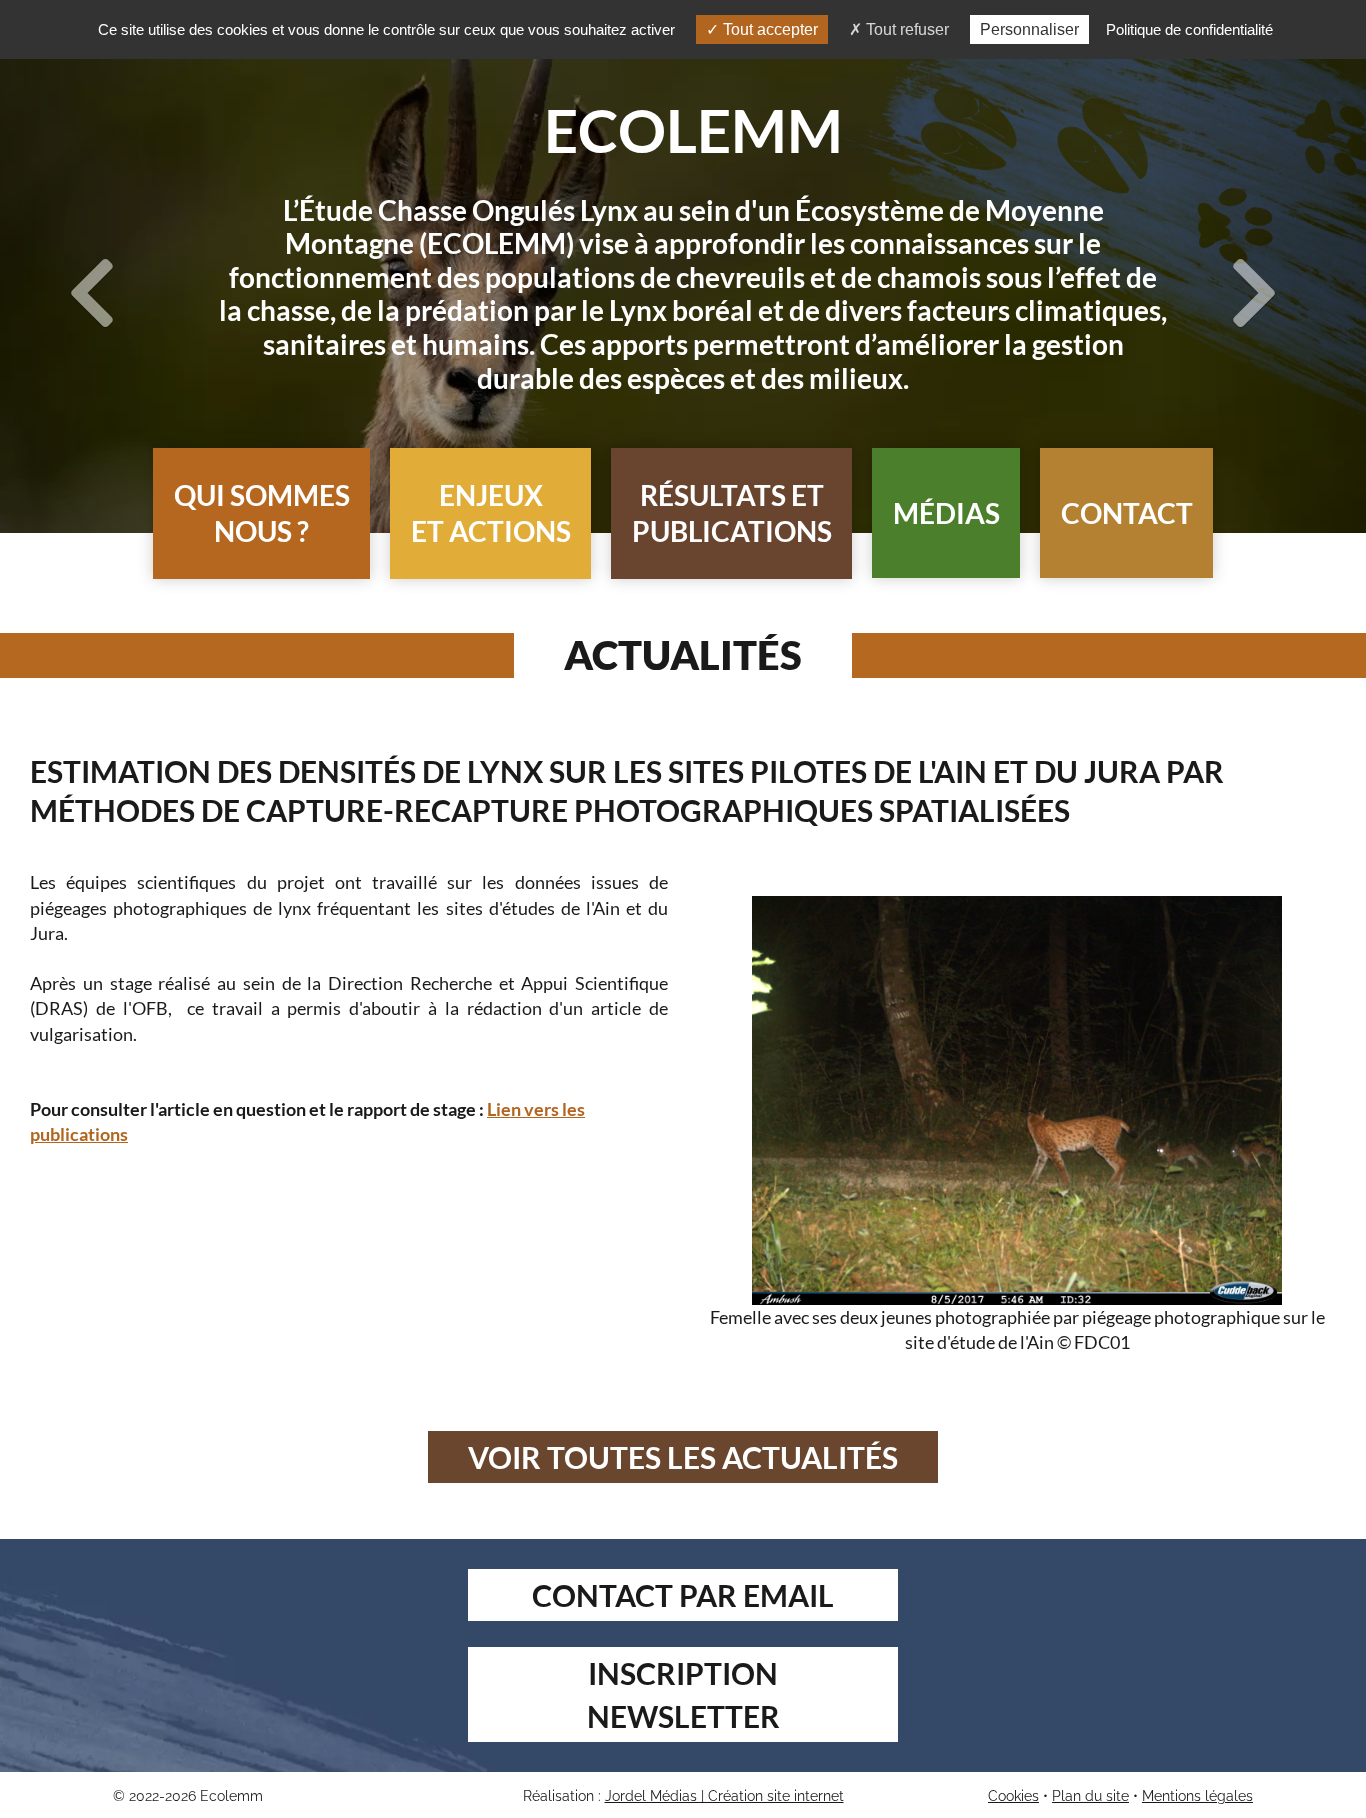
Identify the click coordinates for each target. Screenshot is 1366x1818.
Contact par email (683, 1595)
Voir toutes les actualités (683, 1457)
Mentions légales (1197, 1796)
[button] (261, 513)
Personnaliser (1029, 29)
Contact (1127, 513)
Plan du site (1090, 1796)
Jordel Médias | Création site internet (724, 1796)
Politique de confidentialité (1189, 29)
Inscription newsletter (683, 1694)
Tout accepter (768, 29)
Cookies (1013, 1796)
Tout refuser (905, 29)
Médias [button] (946, 513)
